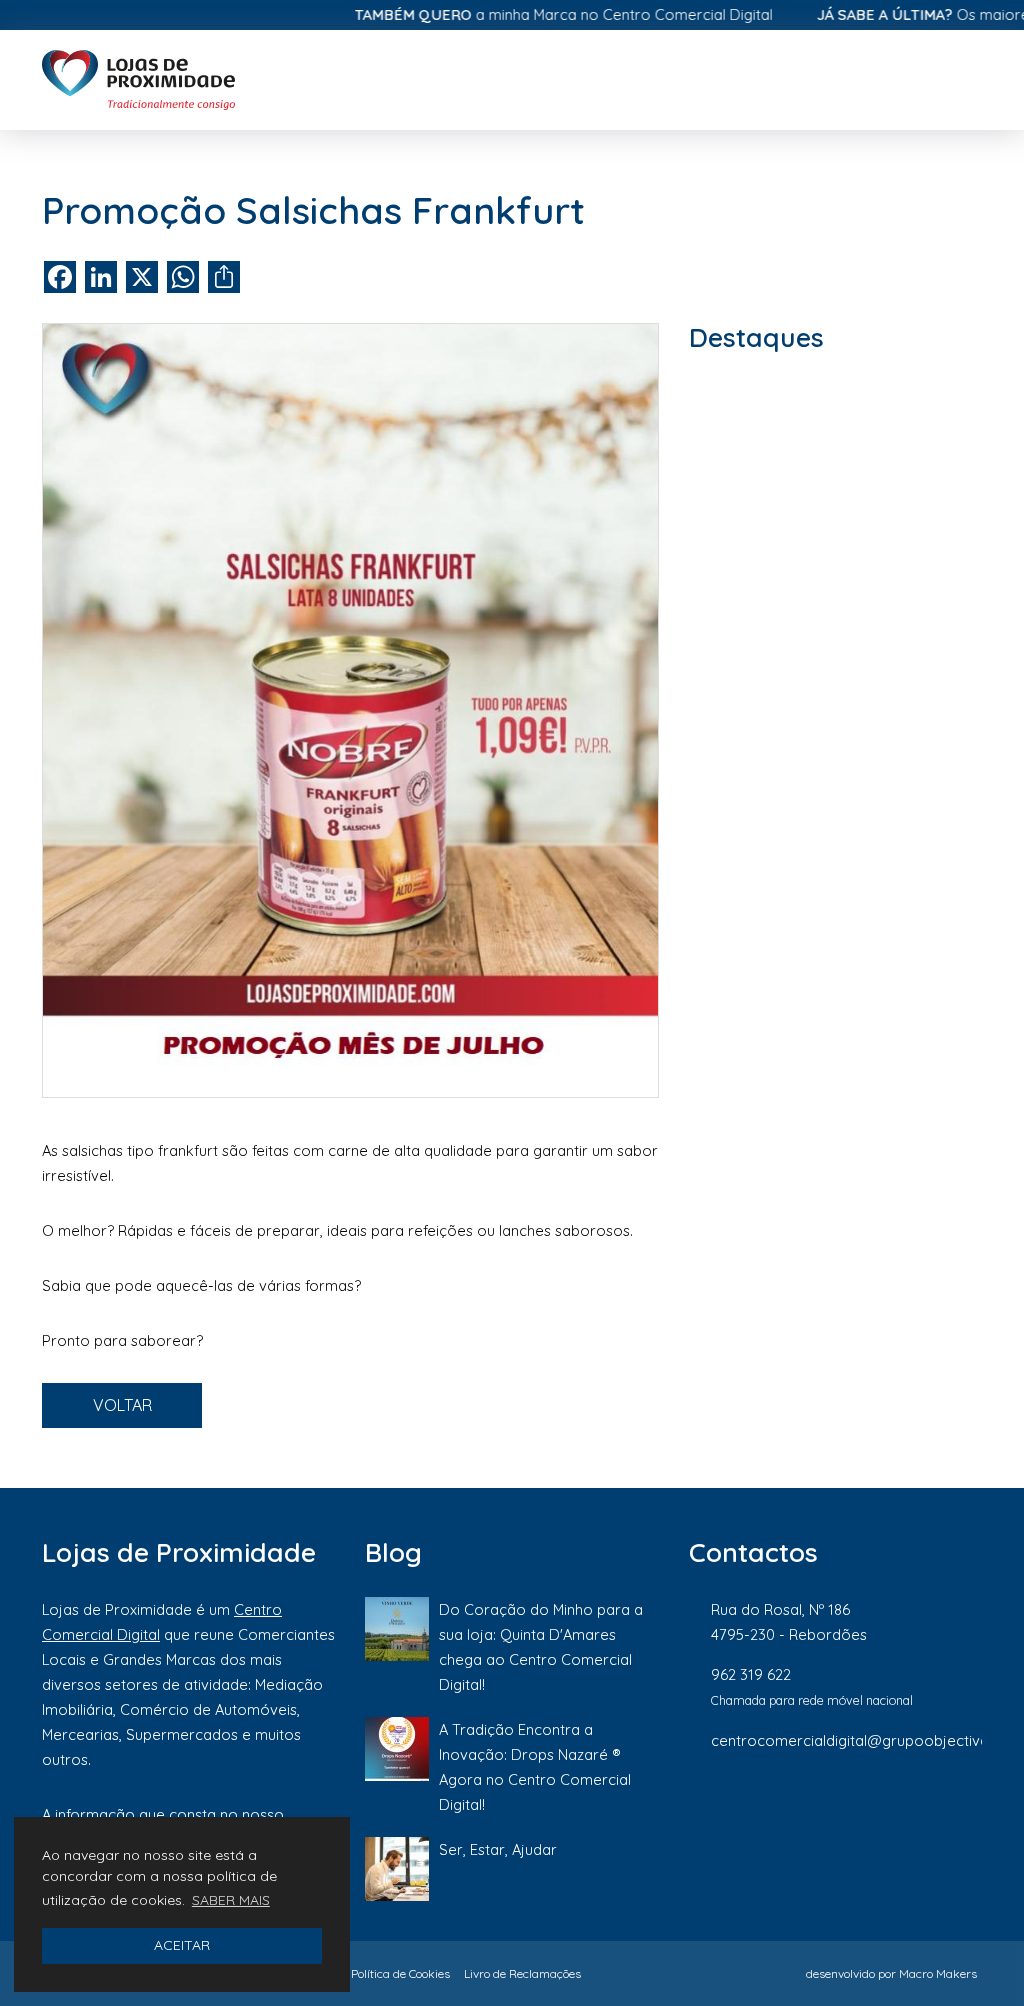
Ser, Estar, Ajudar (498, 1849)
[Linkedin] (907, 1807)
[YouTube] (971, 1807)
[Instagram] (839, 1807)
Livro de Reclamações (522, 1973)
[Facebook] (771, 1807)
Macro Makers (938, 1973)
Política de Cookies (400, 1973)
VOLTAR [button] (122, 1405)
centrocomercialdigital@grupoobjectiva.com (867, 1740)
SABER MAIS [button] (231, 1900)
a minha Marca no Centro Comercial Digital (524, 14)
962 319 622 (751, 1674)
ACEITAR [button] (182, 1945)
